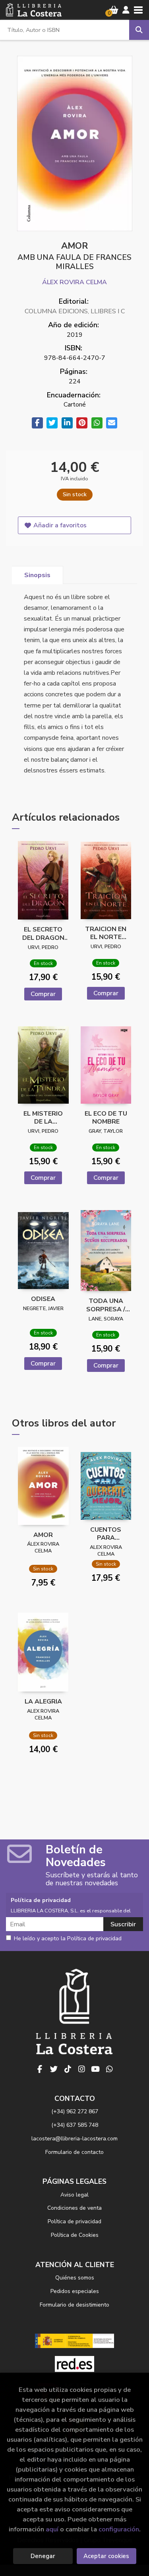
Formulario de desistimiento (74, 2305)
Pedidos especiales (75, 2291)
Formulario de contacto (74, 2152)
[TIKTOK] (68, 2069)
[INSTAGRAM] (81, 2069)
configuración (119, 2529)
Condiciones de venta (74, 2208)
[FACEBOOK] (40, 2069)
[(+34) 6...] (109, 2069)
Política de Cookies (75, 2235)
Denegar (43, 2556)
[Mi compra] (114, 10)
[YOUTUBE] (95, 2069)
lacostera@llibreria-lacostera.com (74, 2139)
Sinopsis (37, 575)
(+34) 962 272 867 (75, 2111)
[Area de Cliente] (126, 10)
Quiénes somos (75, 2278)
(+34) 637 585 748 (75, 2125)
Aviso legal (74, 2195)
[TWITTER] (54, 2069)
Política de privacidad (74, 2221)
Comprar (43, 994)
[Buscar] (139, 30)
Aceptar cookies (106, 2556)
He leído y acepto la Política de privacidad (68, 1939)
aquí (52, 2529)
